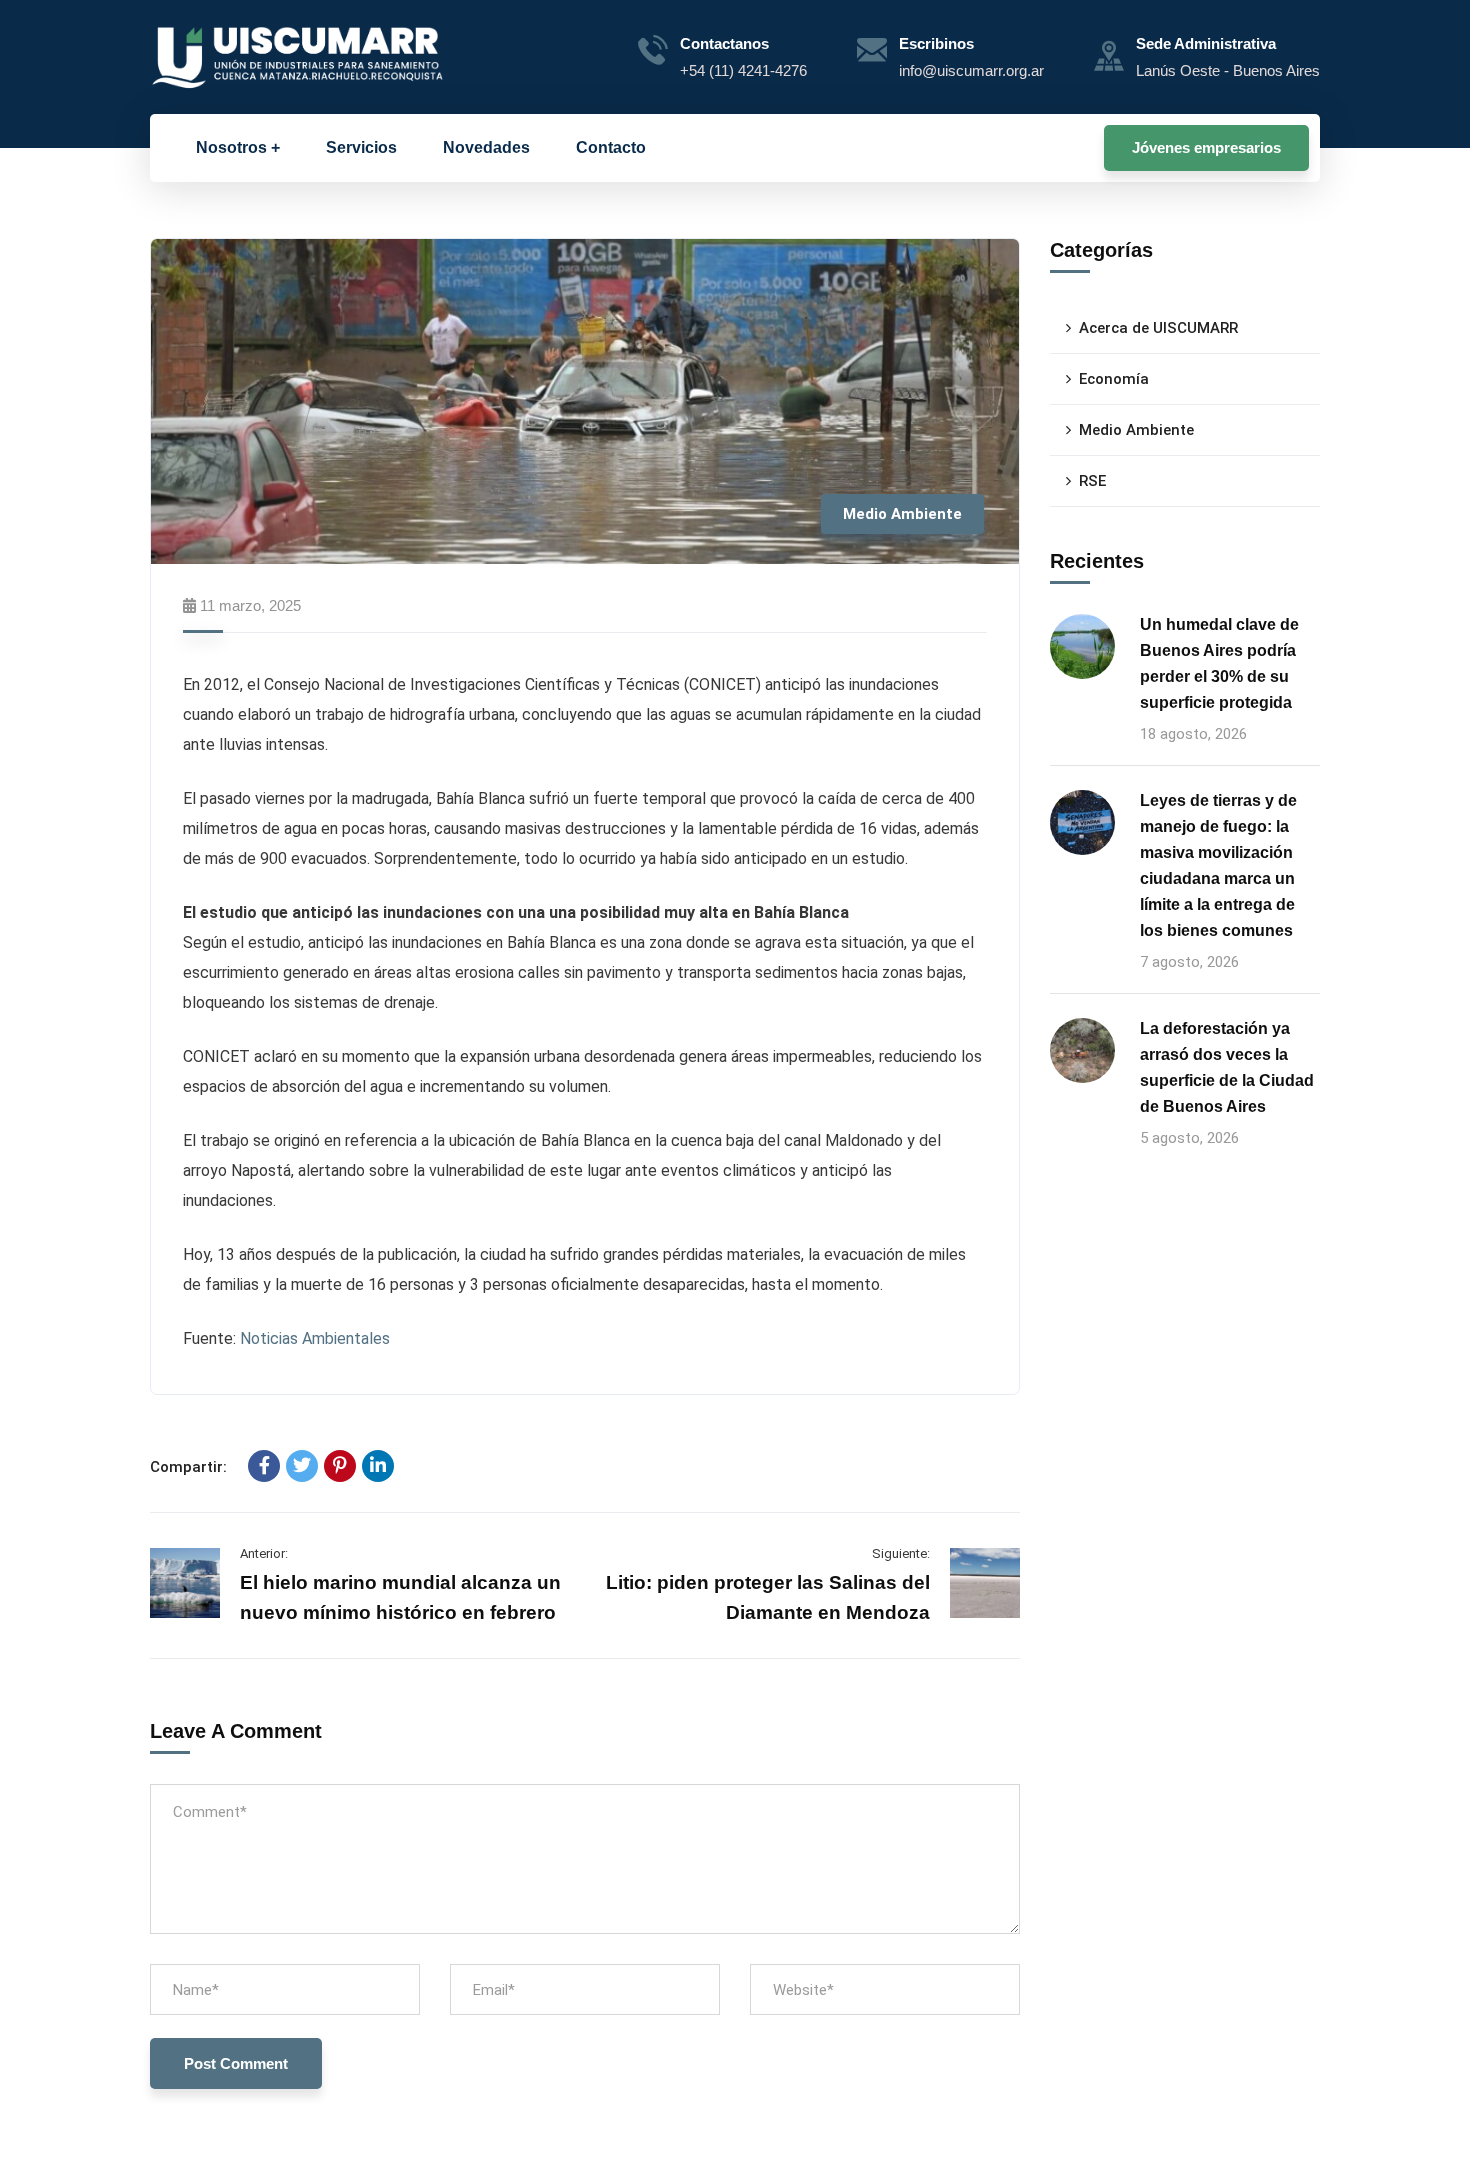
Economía (1114, 379)
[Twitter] (302, 1466)
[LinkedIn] (378, 1466)
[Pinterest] (340, 1466)
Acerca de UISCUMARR (1158, 328)
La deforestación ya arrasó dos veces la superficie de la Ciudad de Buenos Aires (1227, 1067)
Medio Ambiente (902, 514)
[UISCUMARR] (298, 56)
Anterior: (264, 1553)
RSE (1092, 481)
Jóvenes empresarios (1206, 147)
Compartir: (188, 1467)
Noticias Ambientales (315, 1338)
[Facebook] (264, 1466)
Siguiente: (901, 1553)
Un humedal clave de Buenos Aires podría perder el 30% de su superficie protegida (1219, 663)
